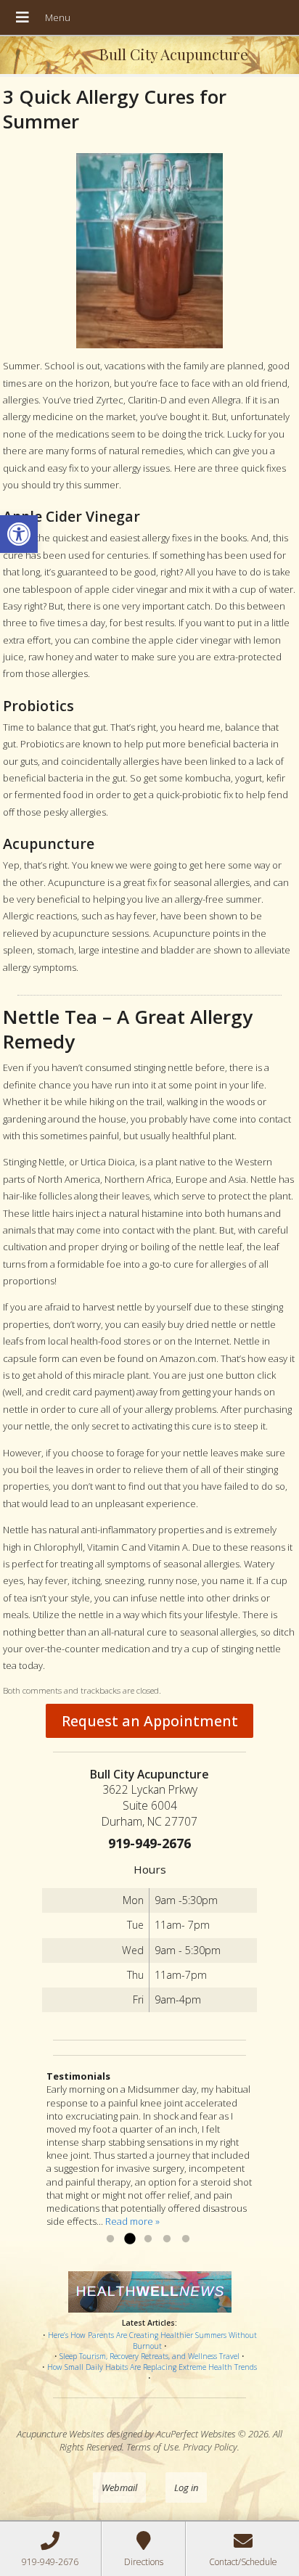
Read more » (132, 2221)
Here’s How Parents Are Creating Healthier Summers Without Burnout (152, 2341)
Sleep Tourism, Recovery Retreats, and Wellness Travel (149, 2356)
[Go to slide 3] (148, 2239)
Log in (186, 2487)
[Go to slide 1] (110, 2239)
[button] (19, 534)
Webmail (119, 2487)
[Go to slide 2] (129, 2239)
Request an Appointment (150, 1721)
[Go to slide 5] (186, 2239)
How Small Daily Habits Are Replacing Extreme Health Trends (152, 2367)
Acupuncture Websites (61, 2434)
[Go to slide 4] (167, 2239)
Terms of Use (152, 2447)
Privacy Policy (210, 2447)
